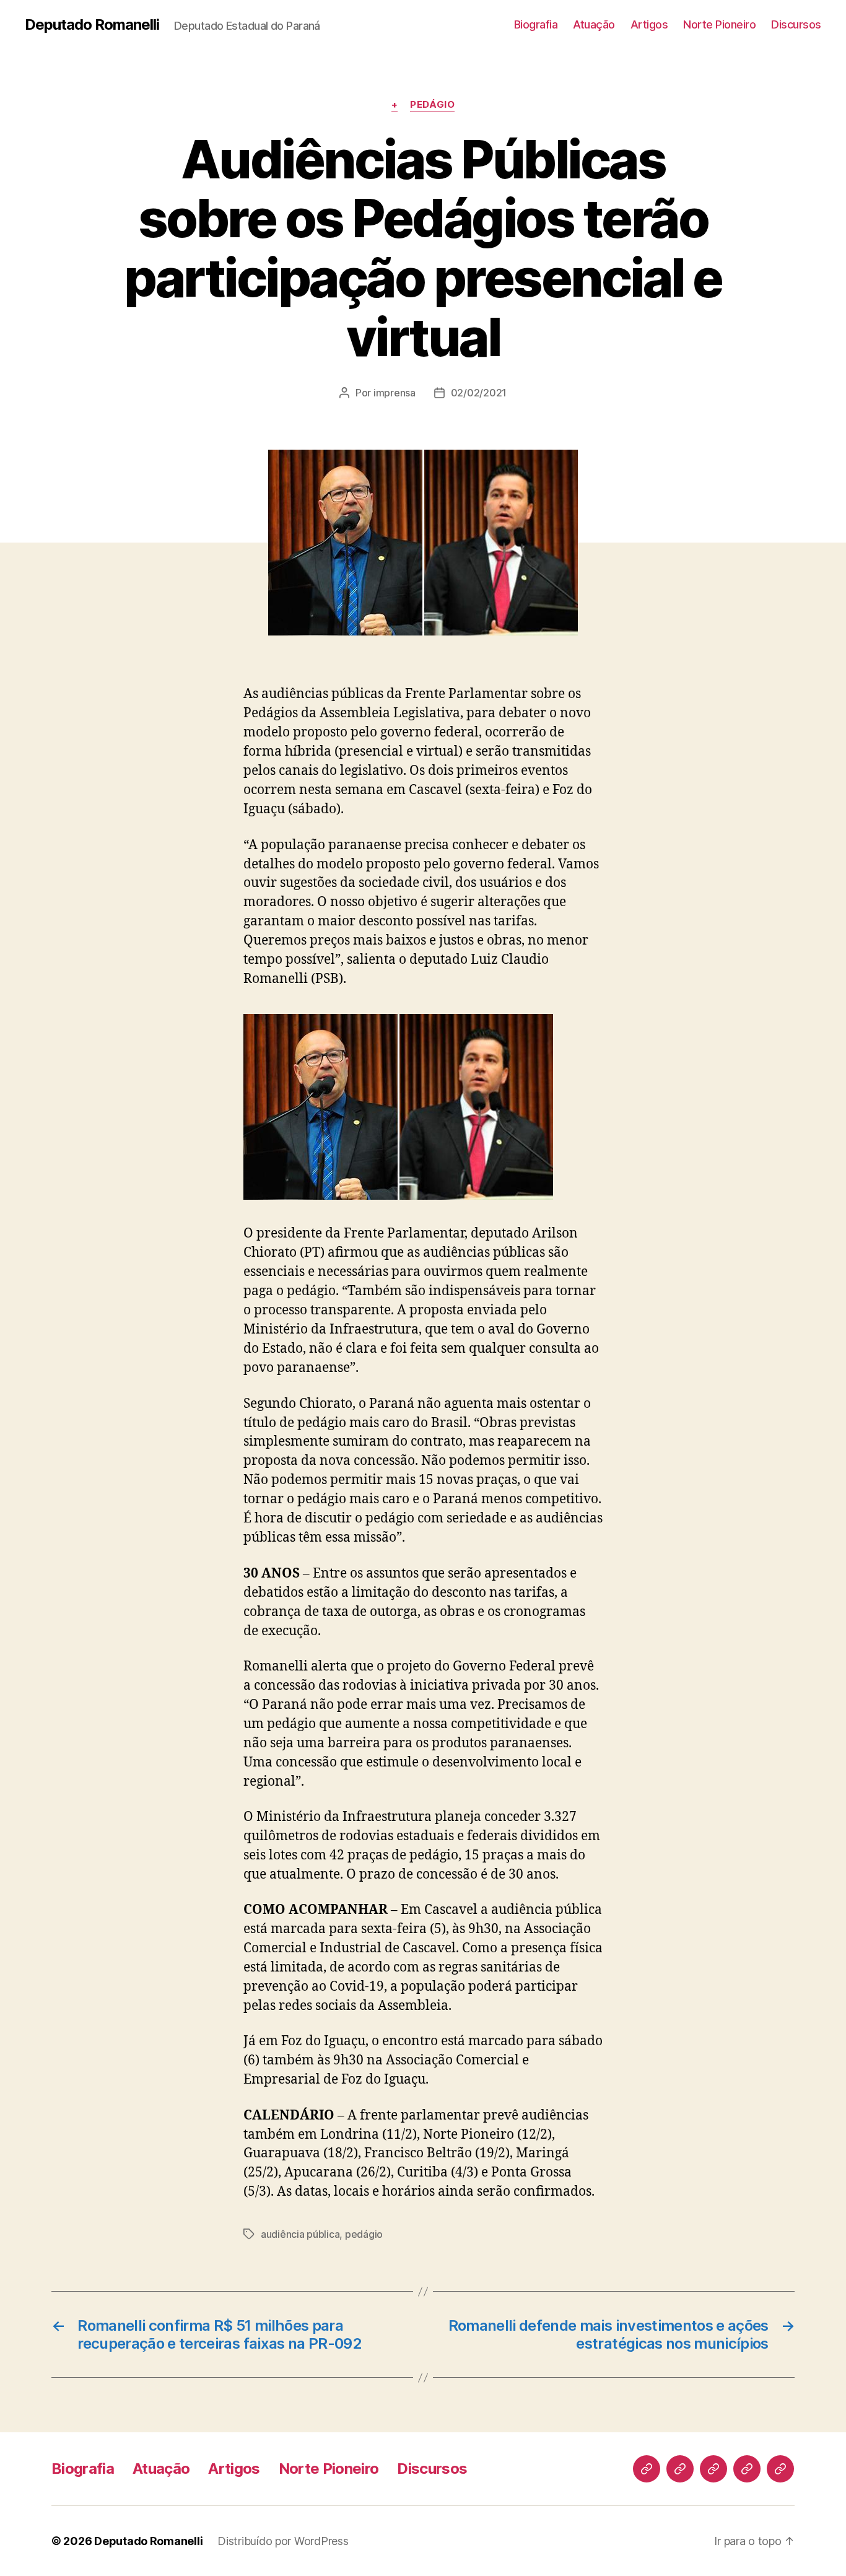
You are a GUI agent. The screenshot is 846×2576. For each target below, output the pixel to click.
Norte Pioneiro (719, 24)
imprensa (395, 393)
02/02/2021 (479, 393)
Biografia (536, 24)
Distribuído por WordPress (283, 2541)
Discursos (796, 24)
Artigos (649, 24)
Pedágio (432, 105)
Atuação (594, 24)
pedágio (364, 2234)
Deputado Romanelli (92, 25)
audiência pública (300, 2234)
